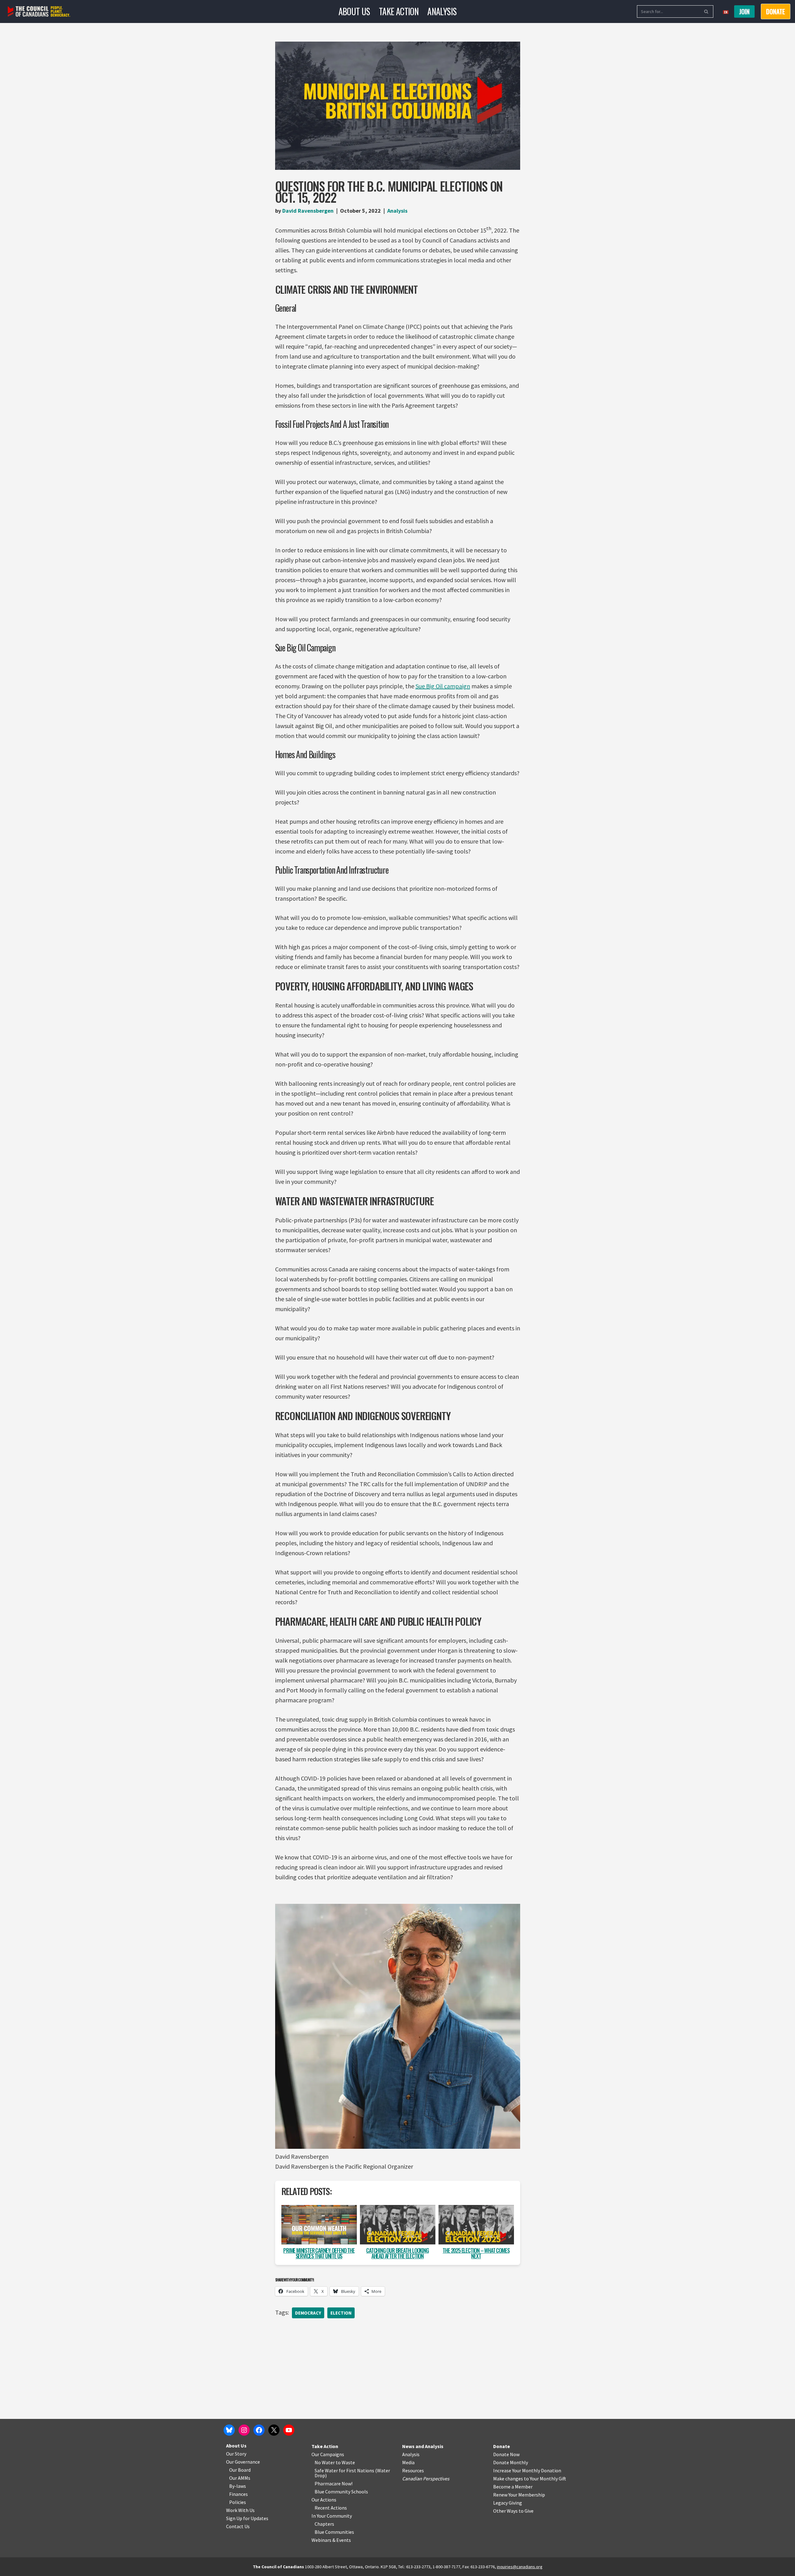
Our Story (236, 2454)
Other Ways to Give (513, 2511)
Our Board (240, 2470)
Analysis (442, 11)
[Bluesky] (229, 2430)
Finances (238, 2494)
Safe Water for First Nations (344, 2470)
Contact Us (238, 2526)
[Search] (706, 11)
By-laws (238, 2486)
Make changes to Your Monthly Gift (530, 2479)
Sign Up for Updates (247, 2518)
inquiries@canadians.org (520, 2567)
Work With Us (240, 2510)
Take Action (399, 11)
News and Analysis (423, 2446)
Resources (413, 2470)
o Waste (346, 2462)
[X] (274, 2430)
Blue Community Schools (341, 2492)
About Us (354, 11)
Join (744, 11)
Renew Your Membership (519, 2495)
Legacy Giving (508, 2503)
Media (408, 2462)
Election (341, 2313)
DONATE (776, 11)
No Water (325, 2462)
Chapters (324, 2524)
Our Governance (243, 2462)
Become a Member (513, 2487)
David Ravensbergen (308, 211)
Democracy (308, 2313)
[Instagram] (244, 2430)
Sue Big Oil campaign (443, 686)
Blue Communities (334, 2532)
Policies (238, 2502)
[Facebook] (259, 2430)
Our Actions (324, 2500)
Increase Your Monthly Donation (527, 2470)
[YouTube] (289, 2430)
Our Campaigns (328, 2454)
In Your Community (332, 2516)
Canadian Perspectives (426, 2479)
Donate (502, 2446)
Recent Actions (331, 2508)
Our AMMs (240, 2478)
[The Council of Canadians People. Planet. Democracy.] (39, 12)
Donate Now (506, 2454)
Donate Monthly (511, 2462)
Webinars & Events (331, 2540)
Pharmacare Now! (334, 2483)
